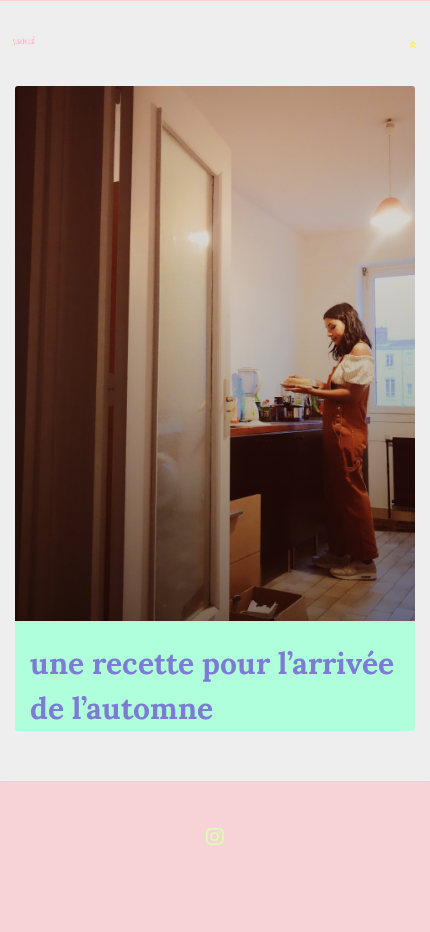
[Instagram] (215, 837)
